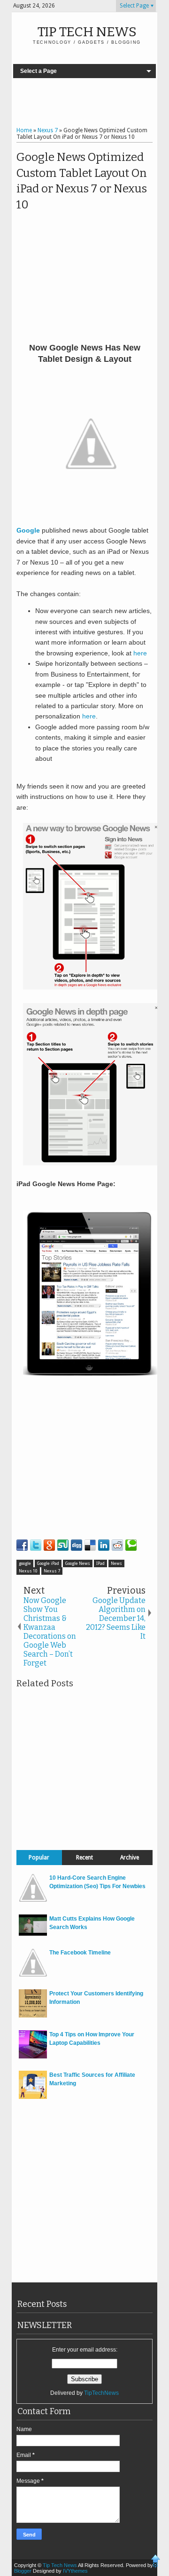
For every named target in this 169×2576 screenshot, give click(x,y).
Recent (84, 1858)
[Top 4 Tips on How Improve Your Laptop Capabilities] (33, 2057)
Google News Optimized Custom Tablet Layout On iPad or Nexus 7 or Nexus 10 (82, 181)
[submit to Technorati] (131, 1545)
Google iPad (48, 1563)
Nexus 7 (52, 1571)
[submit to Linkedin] (104, 1545)
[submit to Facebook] (22, 1545)
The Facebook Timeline (80, 1953)
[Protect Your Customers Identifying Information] (33, 2016)
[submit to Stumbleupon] (63, 1545)
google (25, 1563)
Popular (39, 1858)
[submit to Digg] (77, 1545)
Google (28, 530)
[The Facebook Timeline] (33, 1975)
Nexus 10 (28, 1571)
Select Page (134, 6)
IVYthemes (75, 2571)
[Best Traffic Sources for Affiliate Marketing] (33, 2097)
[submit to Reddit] (117, 1545)
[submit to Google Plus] (49, 1545)
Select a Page (38, 71)
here (140, 653)
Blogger (23, 2571)
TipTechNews (101, 2393)
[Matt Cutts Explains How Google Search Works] (33, 1934)
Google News (78, 1563)
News (116, 1563)
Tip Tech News (87, 32)
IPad (100, 1563)
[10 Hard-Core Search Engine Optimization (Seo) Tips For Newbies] (33, 1900)
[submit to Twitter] (36, 1545)
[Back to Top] (156, 2562)
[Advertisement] (84, 104)
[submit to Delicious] (90, 1545)
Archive (130, 1858)
